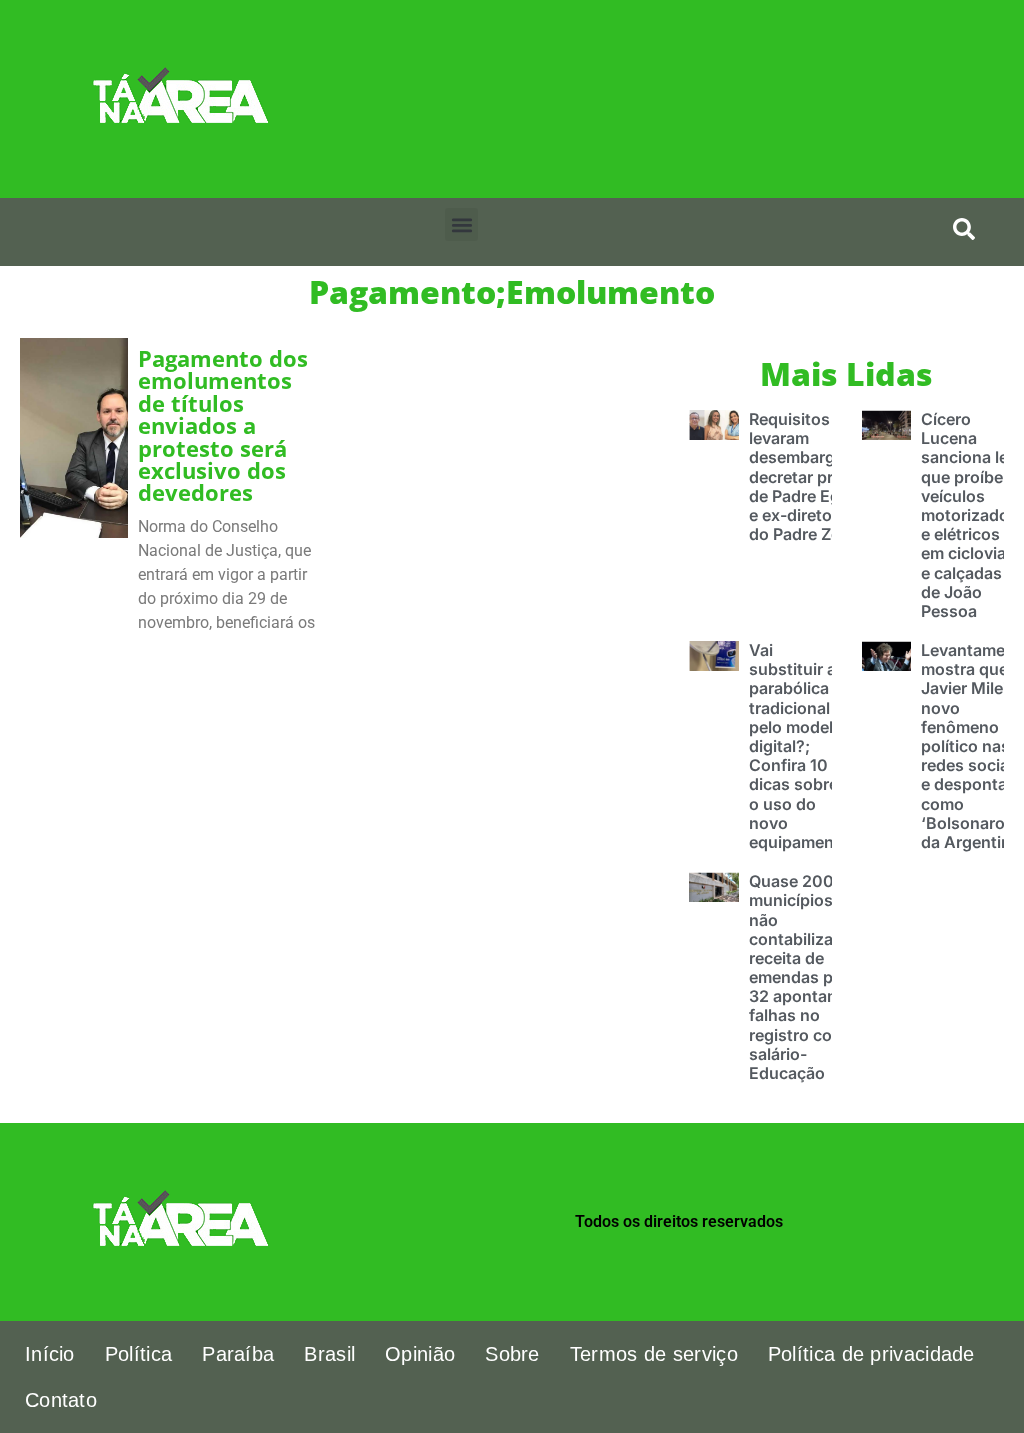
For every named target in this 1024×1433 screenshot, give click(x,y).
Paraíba (238, 1354)
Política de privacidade (871, 1354)
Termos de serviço (654, 1354)
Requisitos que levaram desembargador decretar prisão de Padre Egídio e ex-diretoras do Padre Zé (809, 476)
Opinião (420, 1354)
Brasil (329, 1354)
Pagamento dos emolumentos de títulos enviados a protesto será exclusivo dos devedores (223, 425)
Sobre (512, 1354)
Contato (61, 1400)
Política (138, 1354)
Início (50, 1354)
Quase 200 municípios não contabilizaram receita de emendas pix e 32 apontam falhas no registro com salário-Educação (805, 977)
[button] (461, 224)
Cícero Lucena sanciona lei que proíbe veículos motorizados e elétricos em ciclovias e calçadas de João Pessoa (969, 515)
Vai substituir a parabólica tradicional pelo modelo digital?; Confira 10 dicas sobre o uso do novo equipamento (799, 746)
